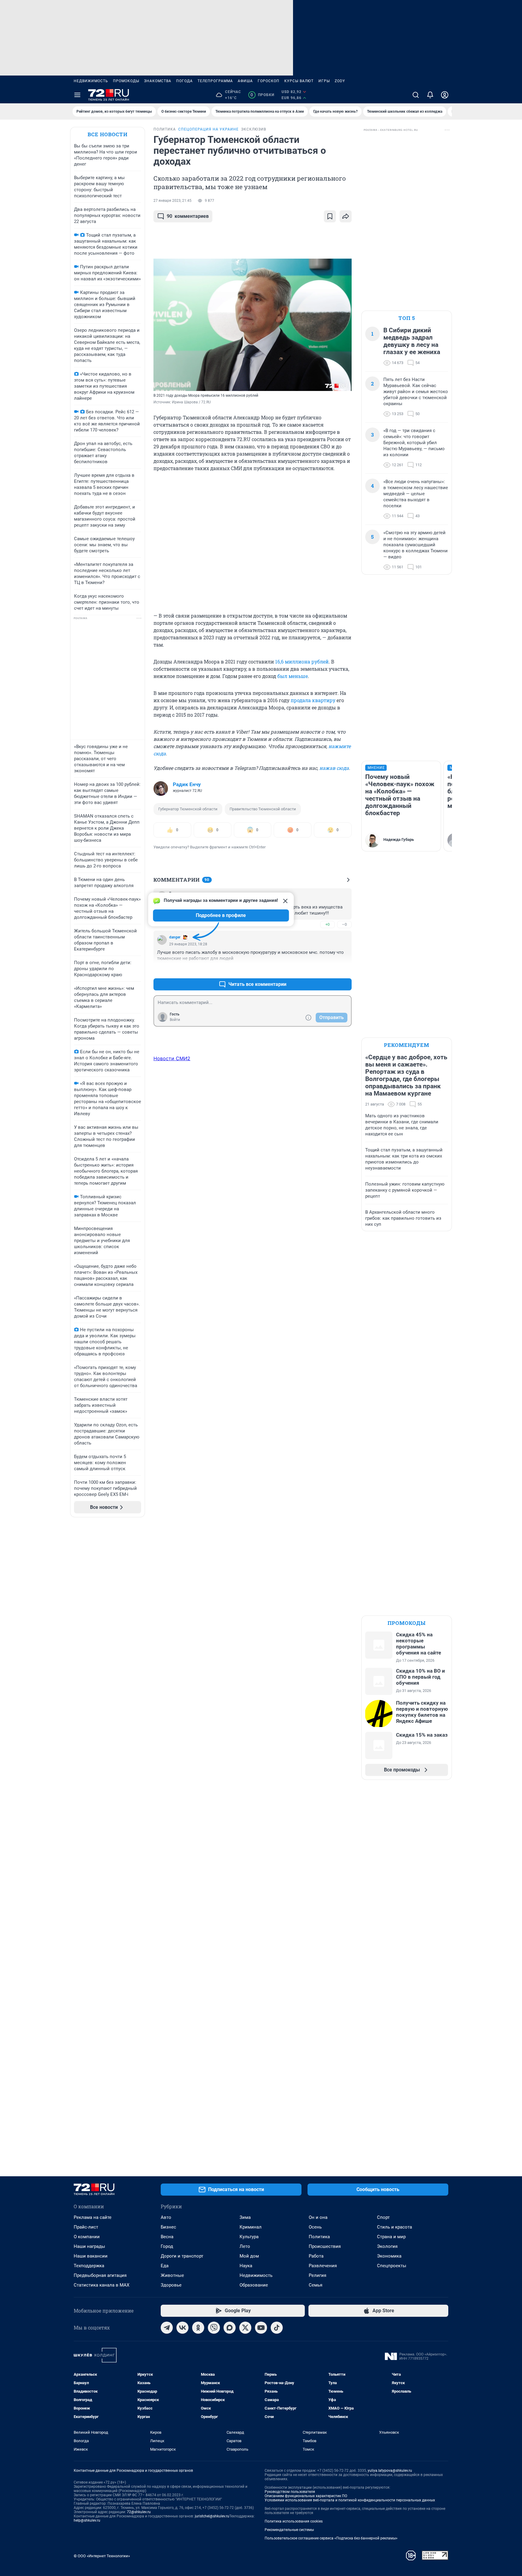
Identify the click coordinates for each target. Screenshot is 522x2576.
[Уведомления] (430, 95)
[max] (230, 2328)
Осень (315, 2227)
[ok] (198, 2328)
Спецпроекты (392, 2266)
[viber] (214, 2328)
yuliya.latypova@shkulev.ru (390, 2471)
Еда (165, 2266)
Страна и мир (391, 2237)
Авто (166, 2217)
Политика (319, 2237)
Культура (249, 2237)
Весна (167, 2237)
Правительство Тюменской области (263, 809)
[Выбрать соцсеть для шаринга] (346, 216)
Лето (245, 2246)
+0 (327, 924)
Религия (317, 2275)
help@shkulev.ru (87, 2520)
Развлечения (323, 2266)
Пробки (262, 95)
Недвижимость (91, 81)
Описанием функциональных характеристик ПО (306, 2496)
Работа (316, 2256)
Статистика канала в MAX (101, 2285)
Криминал (251, 2227)
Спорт (383, 2217)
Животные (172, 2275)
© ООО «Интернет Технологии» (102, 2556)
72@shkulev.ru (139, 2512)
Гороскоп (269, 81)
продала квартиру (313, 700)
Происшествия (325, 2246)
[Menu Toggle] (77, 95)
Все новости (108, 134)
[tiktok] (277, 2328)
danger (175, 937)
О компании (87, 2237)
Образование (254, 2285)
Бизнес (168, 2227)
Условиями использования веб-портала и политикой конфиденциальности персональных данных (350, 2500)
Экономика (389, 2256)
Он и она (318, 2217)
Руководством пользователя (290, 2492)
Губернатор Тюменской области (188, 809)
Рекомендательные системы (289, 2530)
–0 (344, 924)
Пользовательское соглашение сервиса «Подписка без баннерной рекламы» (331, 2538)
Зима (245, 2217)
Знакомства (158, 81)
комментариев (188, 216)
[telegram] (167, 2328)
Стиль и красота (395, 2227)
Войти (175, 1020)
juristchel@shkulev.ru (212, 2516)
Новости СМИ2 (172, 1058)
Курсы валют (299, 81)
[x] (245, 2328)
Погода (184, 81)
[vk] (182, 2328)
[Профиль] (445, 95)
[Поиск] (416, 95)
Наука (246, 2266)
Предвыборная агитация (100, 2275)
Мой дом (249, 2256)
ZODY (340, 81)
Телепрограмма (215, 81)
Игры (324, 81)
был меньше (293, 676)
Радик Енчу (187, 784)
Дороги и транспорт (182, 2256)
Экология (387, 2246)
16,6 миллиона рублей (302, 662)
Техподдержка (89, 2266)
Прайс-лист (86, 2227)
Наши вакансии (91, 2256)
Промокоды (126, 81)
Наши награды (89, 2246)
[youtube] (261, 2328)
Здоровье (171, 2285)
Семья (316, 2285)
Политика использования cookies (294, 2521)
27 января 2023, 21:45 (172, 201)
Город (167, 2246)
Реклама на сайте (93, 2217)
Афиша (245, 81)
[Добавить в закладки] (330, 216)
